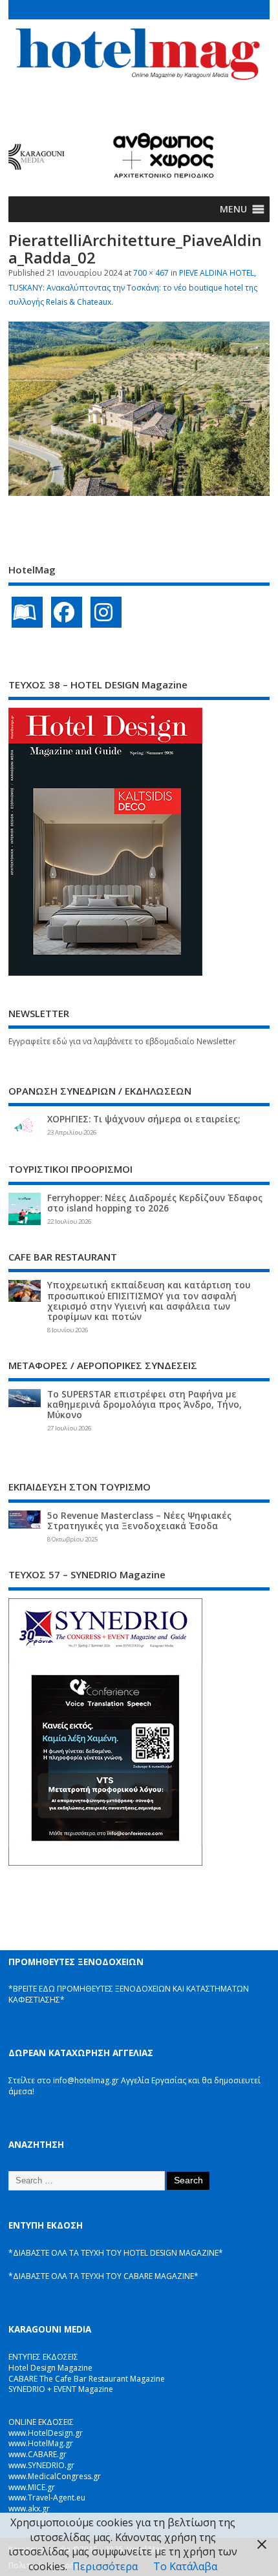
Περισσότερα (105, 2566)
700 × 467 (151, 273)
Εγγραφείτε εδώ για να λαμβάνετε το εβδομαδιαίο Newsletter (122, 1041)
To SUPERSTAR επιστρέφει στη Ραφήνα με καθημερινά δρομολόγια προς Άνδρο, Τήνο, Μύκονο (144, 1405)
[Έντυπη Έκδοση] (27, 612)
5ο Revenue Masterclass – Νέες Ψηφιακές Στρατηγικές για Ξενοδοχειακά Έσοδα (139, 1521)
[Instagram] (106, 612)
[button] (233, 209)
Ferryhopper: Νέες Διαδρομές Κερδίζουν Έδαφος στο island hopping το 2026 (155, 1203)
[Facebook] (67, 612)
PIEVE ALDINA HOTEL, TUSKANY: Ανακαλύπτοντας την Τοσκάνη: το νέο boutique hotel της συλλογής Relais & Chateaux (133, 287)
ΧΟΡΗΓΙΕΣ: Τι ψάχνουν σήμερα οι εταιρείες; (144, 1119)
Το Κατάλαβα (185, 2566)
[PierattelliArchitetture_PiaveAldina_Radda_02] (139, 492)
